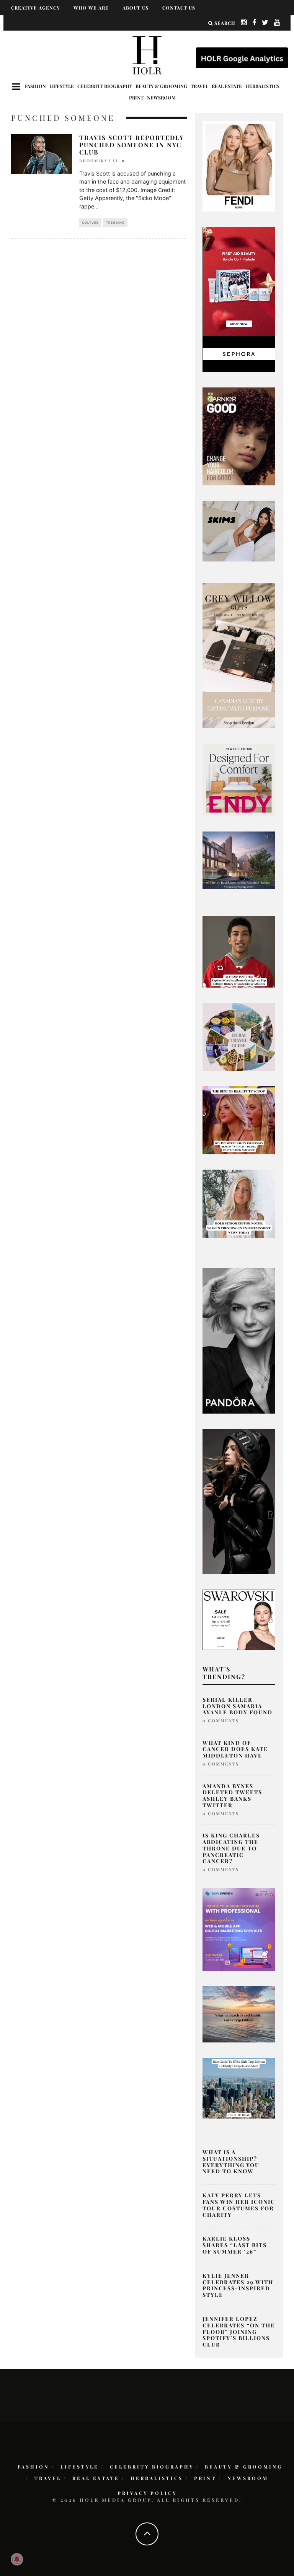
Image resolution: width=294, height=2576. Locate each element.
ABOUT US (136, 8)
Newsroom (161, 98)
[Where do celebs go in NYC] (239, 2088)
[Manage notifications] (17, 2559)
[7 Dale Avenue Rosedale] (239, 860)
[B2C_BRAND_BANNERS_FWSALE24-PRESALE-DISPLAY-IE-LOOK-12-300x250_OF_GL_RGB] (239, 1619)
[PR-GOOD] (239, 436)
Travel (199, 86)
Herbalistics (262, 86)
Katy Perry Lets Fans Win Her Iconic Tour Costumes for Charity (239, 2205)
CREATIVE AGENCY (35, 8)
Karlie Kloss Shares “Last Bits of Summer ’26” (235, 2245)
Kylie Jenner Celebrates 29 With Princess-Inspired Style (238, 2285)
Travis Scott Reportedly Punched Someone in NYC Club (132, 145)
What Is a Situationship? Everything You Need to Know (231, 2162)
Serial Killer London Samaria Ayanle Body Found (238, 1706)
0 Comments (221, 1721)
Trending (115, 223)
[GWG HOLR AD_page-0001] (239, 655)
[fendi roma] (239, 166)
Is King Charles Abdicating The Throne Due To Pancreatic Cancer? (231, 1848)
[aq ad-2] (239, 2014)
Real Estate (227, 86)
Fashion (35, 86)
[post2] (239, 1929)
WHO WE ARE (91, 8)
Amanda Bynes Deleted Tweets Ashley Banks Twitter (232, 1796)
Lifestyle (62, 86)
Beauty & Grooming (161, 86)
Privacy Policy (147, 2493)
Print (136, 98)
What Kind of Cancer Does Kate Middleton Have (235, 1749)
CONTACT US (179, 8)
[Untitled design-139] (239, 1340)
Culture (90, 223)
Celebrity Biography (105, 86)
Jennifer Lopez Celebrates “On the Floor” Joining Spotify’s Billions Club (239, 2332)
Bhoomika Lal (99, 161)
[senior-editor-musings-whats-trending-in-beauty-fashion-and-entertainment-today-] (239, 1036)
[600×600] (239, 779)
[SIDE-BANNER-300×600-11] (239, 1501)
